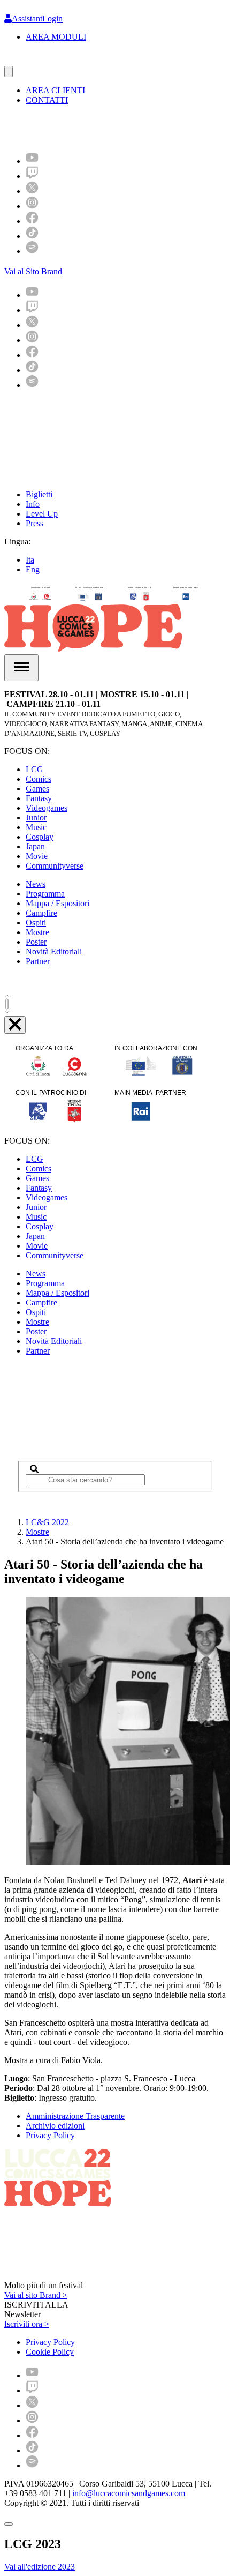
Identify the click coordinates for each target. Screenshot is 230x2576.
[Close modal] (9, 2524)
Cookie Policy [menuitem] (50, 2352)
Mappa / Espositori (57, 903)
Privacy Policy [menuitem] (50, 2342)
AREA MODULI (56, 37)
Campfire (41, 913)
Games (37, 789)
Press (34, 523)
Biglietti (39, 494)
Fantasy (39, 798)
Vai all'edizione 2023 (40, 2567)
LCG (34, 769)
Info (33, 504)
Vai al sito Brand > (36, 2295)
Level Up (42, 514)
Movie (37, 856)
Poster (36, 942)
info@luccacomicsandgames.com (129, 2493)
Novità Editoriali (54, 951)
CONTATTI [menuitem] (47, 100)
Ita (30, 560)
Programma (45, 894)
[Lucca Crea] (28, 61)
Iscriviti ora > (27, 2324)
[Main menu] (21, 668)
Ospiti (36, 923)
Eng (33, 569)
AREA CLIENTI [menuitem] (55, 90)
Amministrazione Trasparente (75, 2116)
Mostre (37, 932)
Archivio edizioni (55, 2126)
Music (36, 827)
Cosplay (40, 837)
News (36, 884)
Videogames (47, 808)
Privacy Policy (50, 2135)
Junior (36, 817)
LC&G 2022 (47, 1522)
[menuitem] (32, 161)
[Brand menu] (9, 72)
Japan (35, 846)
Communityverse (55, 866)
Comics (39, 779)
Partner (38, 961)
